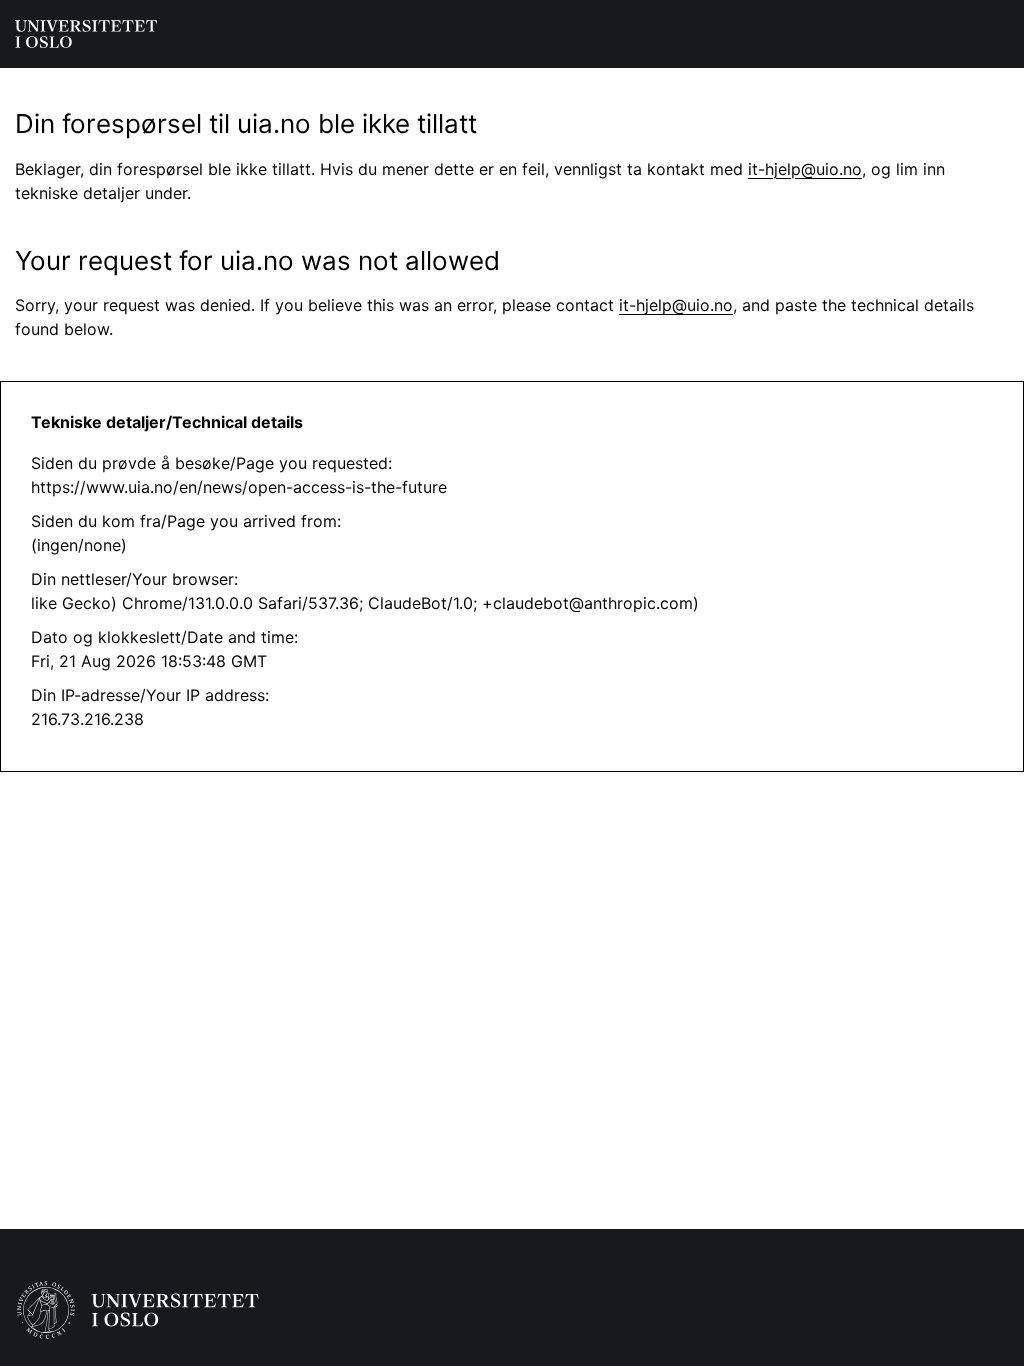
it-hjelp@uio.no (805, 169)
